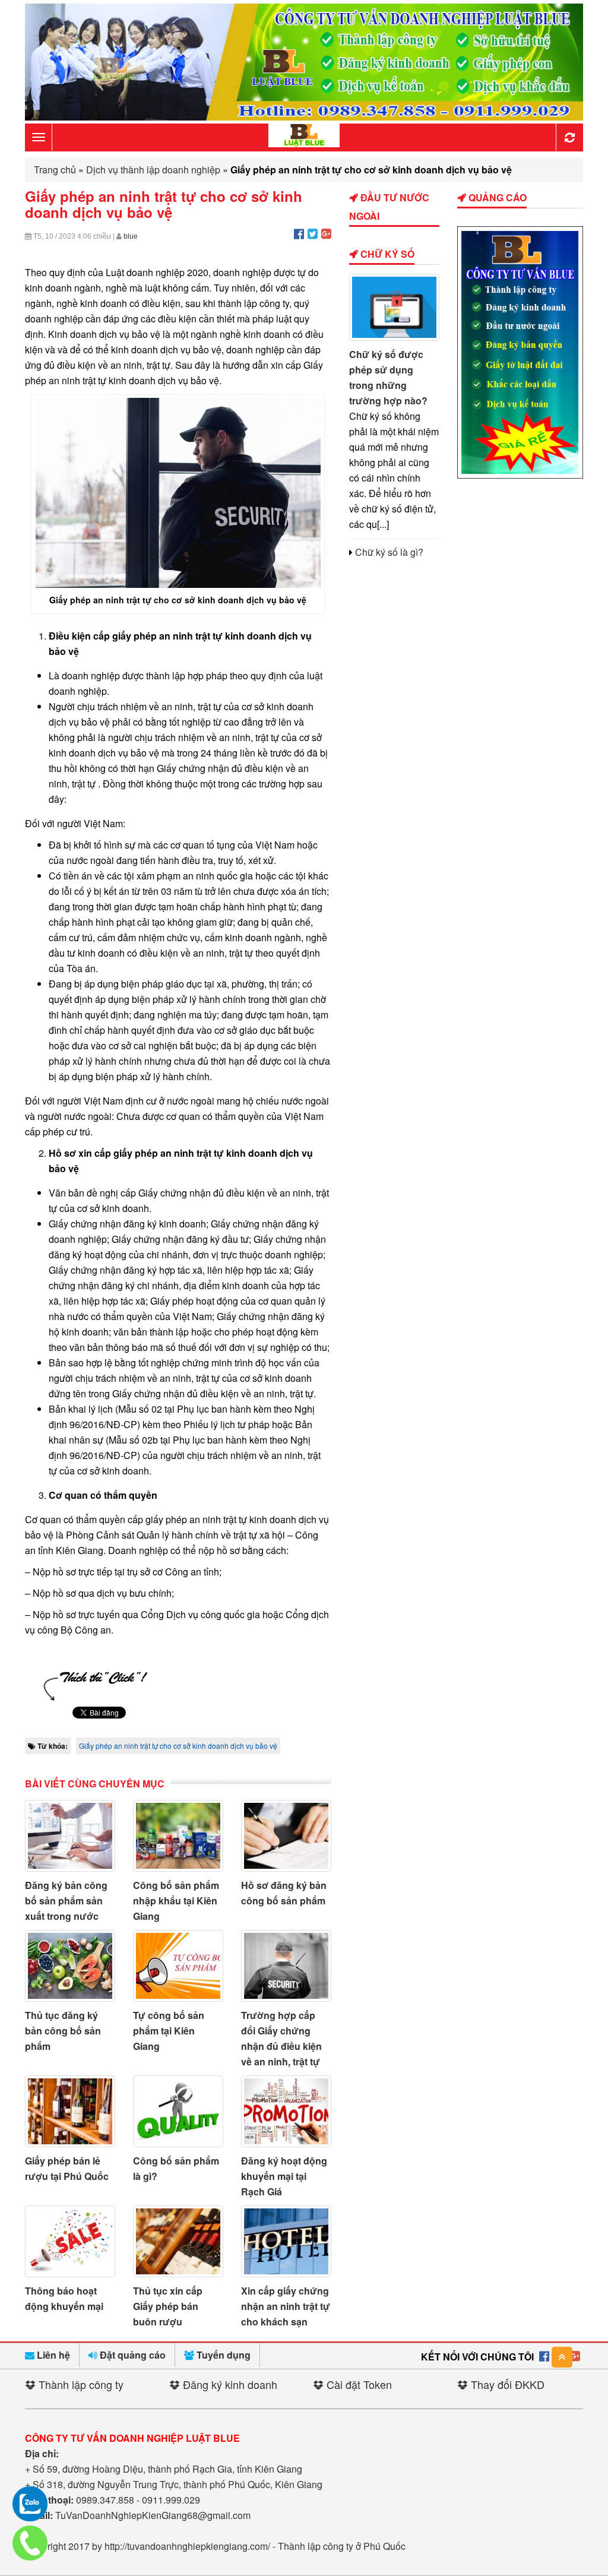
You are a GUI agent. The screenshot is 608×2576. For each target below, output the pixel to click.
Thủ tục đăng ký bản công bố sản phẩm (63, 2031)
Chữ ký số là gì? (389, 552)
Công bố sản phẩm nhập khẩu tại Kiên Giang (176, 1901)
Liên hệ (52, 2355)
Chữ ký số (386, 254)
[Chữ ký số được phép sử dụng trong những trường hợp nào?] (394, 307)
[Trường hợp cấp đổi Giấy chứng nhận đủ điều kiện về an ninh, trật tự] (286, 1966)
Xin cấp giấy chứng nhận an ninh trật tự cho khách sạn (286, 2306)
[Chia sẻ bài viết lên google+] (326, 233)
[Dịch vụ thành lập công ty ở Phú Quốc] (520, 475)
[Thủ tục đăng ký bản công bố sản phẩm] (70, 1966)
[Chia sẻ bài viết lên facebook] (299, 233)
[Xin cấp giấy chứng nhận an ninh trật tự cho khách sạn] (286, 2241)
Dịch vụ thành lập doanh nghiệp (153, 170)
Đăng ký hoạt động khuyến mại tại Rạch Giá (284, 2176)
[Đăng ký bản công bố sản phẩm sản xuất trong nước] (70, 1836)
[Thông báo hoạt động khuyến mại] (70, 2241)
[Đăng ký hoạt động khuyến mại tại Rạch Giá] (286, 2111)
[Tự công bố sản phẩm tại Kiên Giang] (178, 1966)
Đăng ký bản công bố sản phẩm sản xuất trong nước (66, 1901)
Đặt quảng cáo (132, 2355)
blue (131, 236)
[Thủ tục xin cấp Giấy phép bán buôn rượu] (178, 2241)
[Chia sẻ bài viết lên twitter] (313, 233)
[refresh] (569, 137)
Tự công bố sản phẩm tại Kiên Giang (169, 2031)
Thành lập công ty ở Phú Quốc (342, 2546)
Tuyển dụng (222, 2355)
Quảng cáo (496, 197)
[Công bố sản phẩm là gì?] (178, 2111)
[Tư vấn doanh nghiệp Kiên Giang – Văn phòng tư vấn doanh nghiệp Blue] (304, 136)
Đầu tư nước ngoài (389, 207)
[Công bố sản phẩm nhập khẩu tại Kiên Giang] (178, 1836)
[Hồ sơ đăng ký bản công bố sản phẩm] (286, 1836)
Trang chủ (55, 170)
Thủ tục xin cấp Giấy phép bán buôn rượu (168, 2306)
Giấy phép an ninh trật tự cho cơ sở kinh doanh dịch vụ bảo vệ (178, 1746)
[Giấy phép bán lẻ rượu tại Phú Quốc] (70, 2111)
